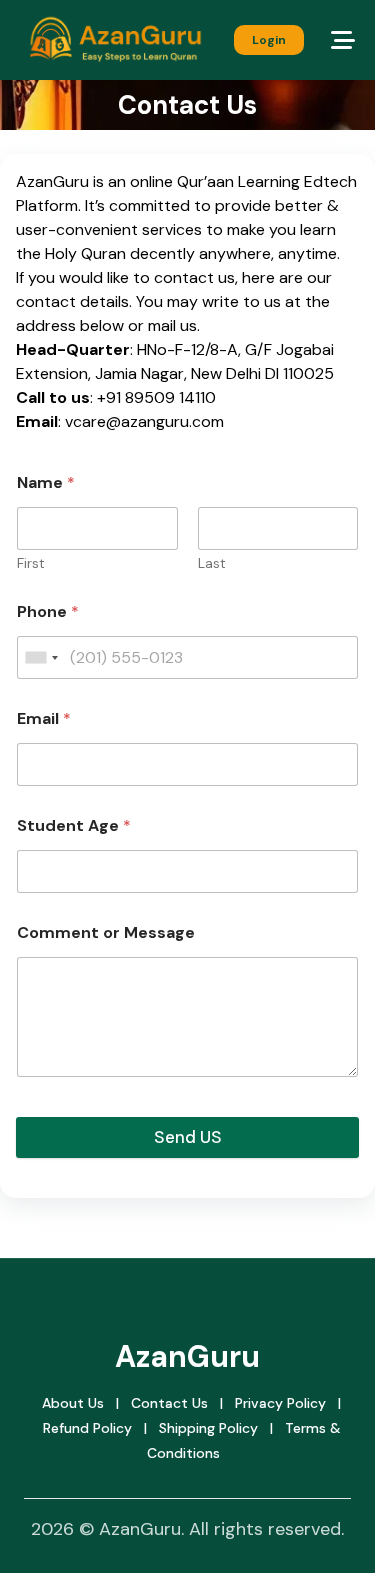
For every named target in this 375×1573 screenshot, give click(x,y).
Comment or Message (106, 932)
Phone (48, 611)
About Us (73, 1403)
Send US (188, 1137)
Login (269, 40)
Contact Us (169, 1403)
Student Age (74, 825)
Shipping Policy (208, 1428)
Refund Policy (87, 1428)
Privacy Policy (280, 1403)
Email (44, 718)
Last (212, 563)
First (31, 563)
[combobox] (41, 657)
